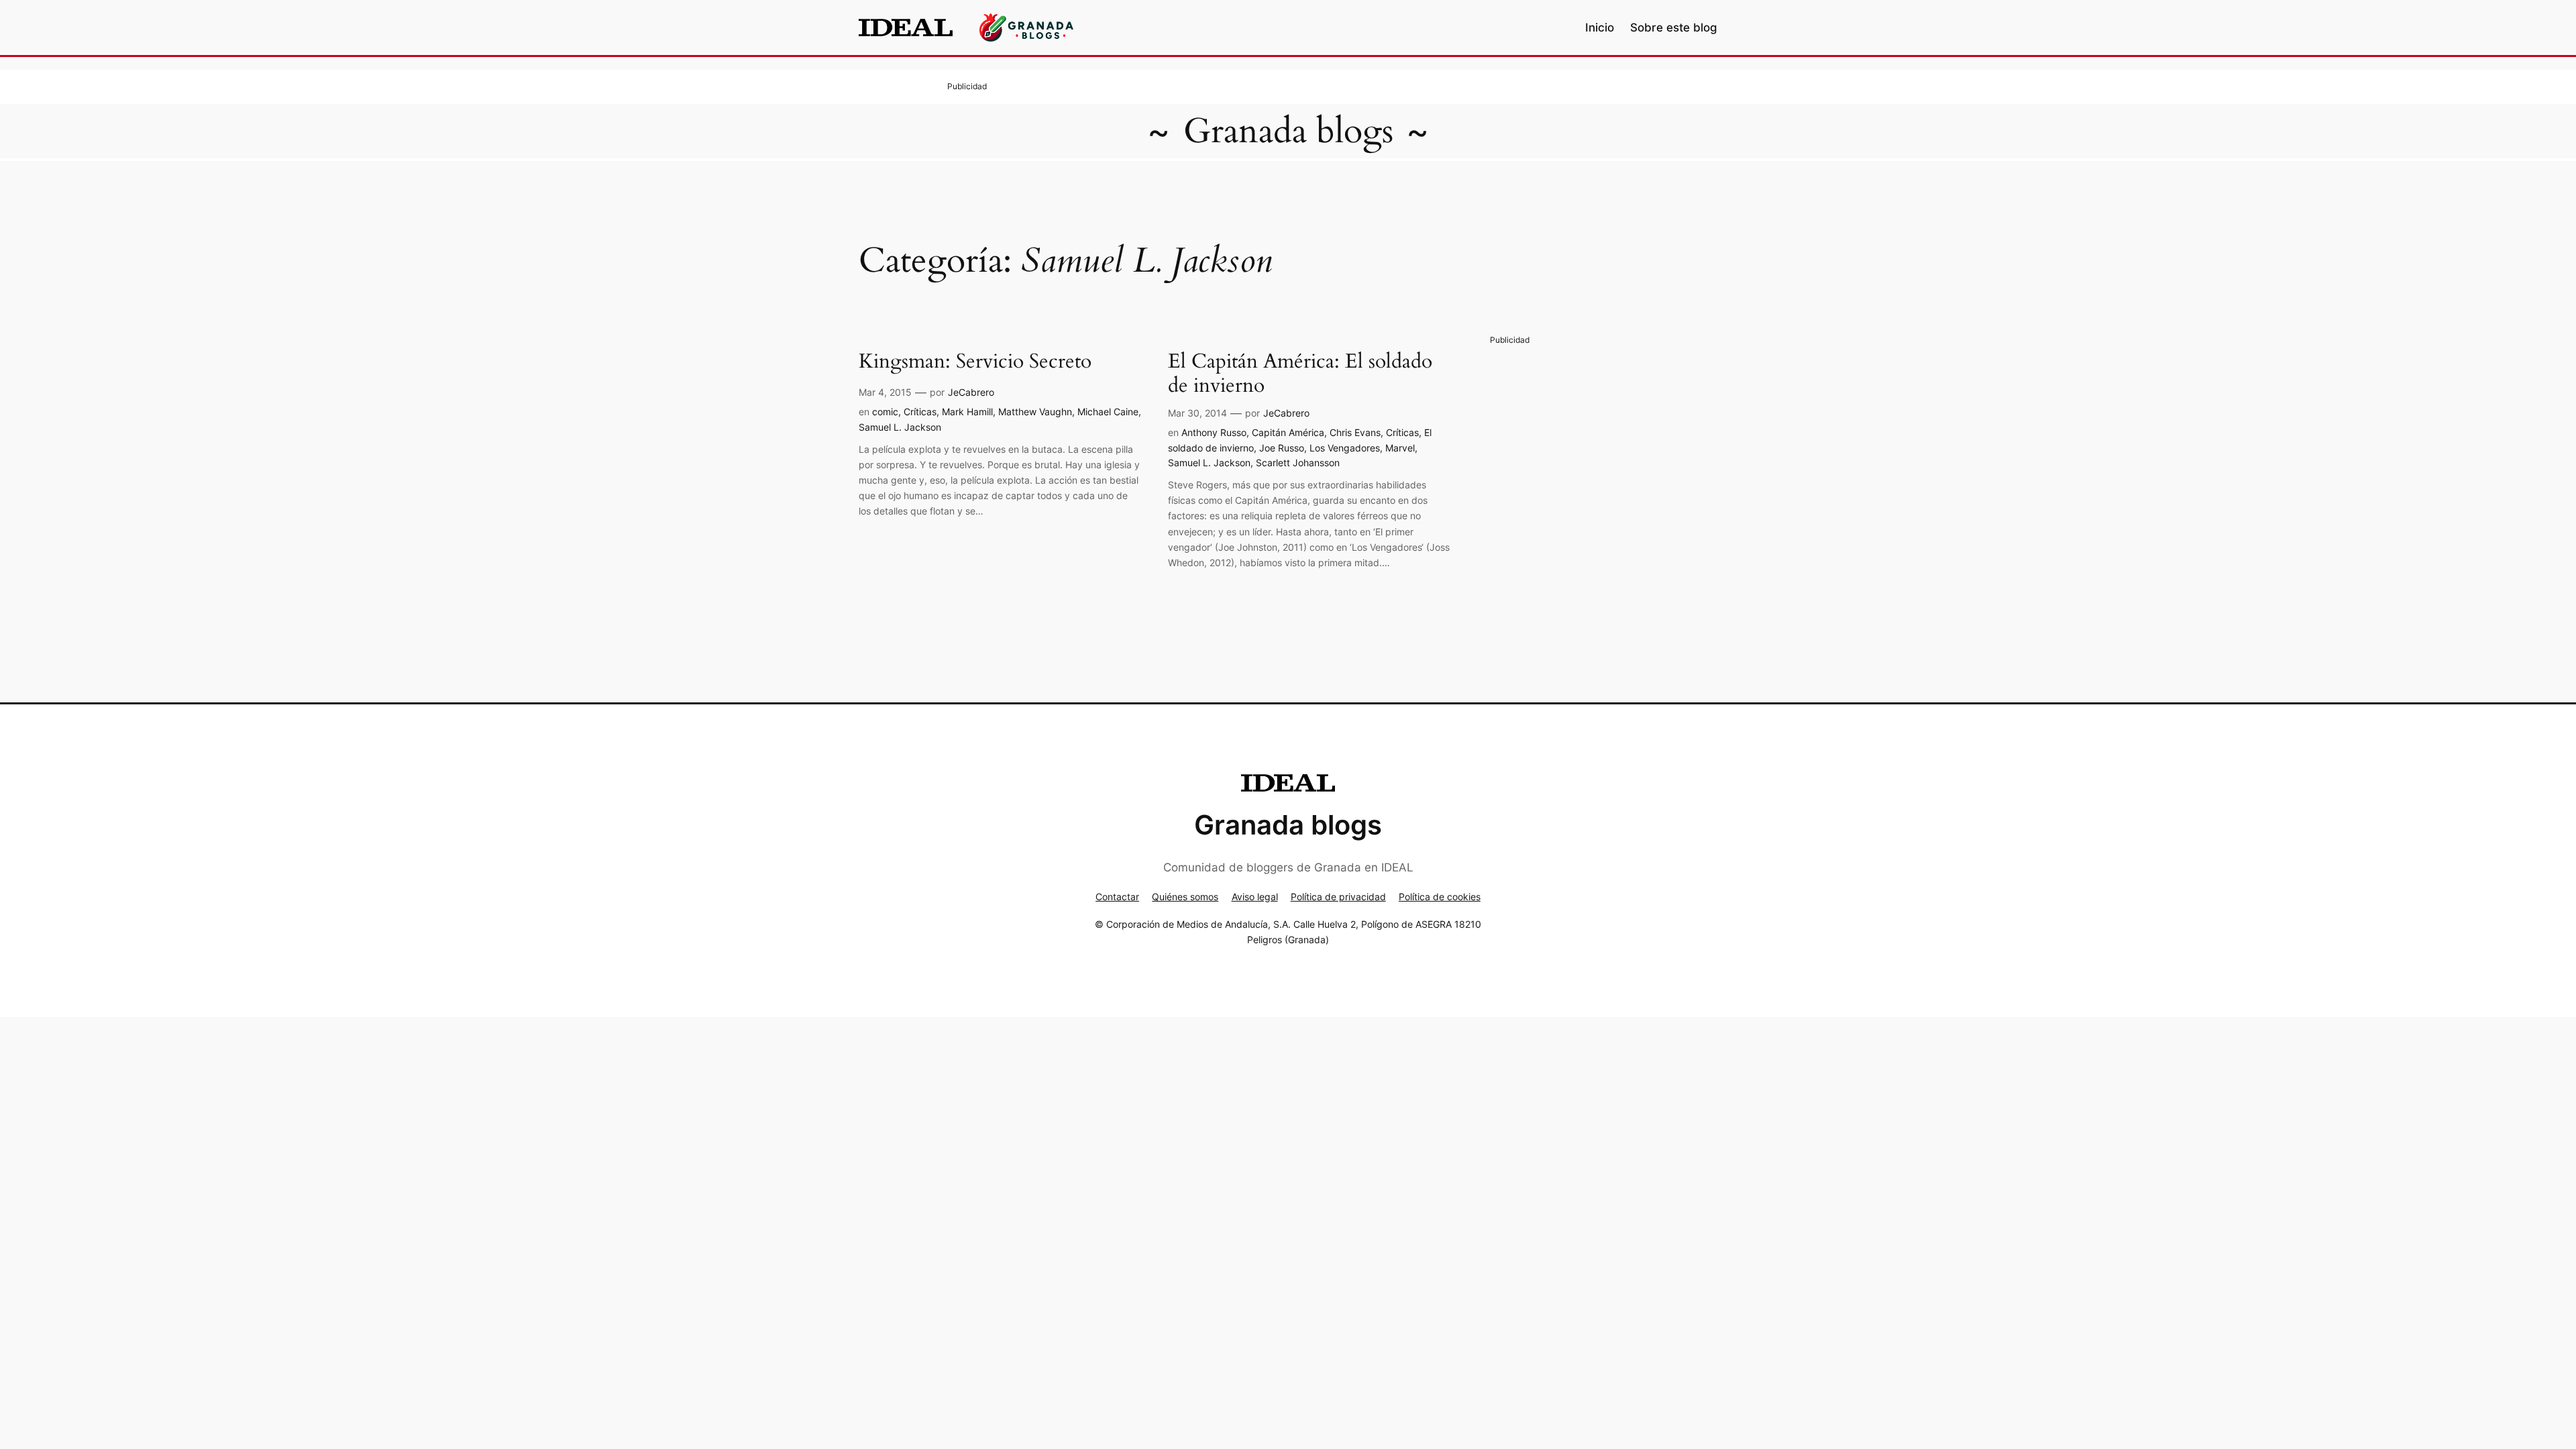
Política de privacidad (1338, 897)
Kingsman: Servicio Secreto (975, 362)
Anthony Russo (1214, 432)
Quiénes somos (1185, 897)
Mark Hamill (967, 412)
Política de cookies (1440, 897)
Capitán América (1288, 432)
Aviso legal (1255, 897)
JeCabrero (971, 392)
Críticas (920, 412)
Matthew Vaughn (1035, 412)
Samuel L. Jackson (900, 427)
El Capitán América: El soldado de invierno (1300, 374)
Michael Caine (1108, 412)
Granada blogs (1288, 131)
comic (885, 412)
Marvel (1400, 448)
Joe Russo (1282, 448)
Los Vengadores (1345, 448)
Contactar (1117, 897)
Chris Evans (1355, 432)
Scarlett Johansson (1298, 463)
